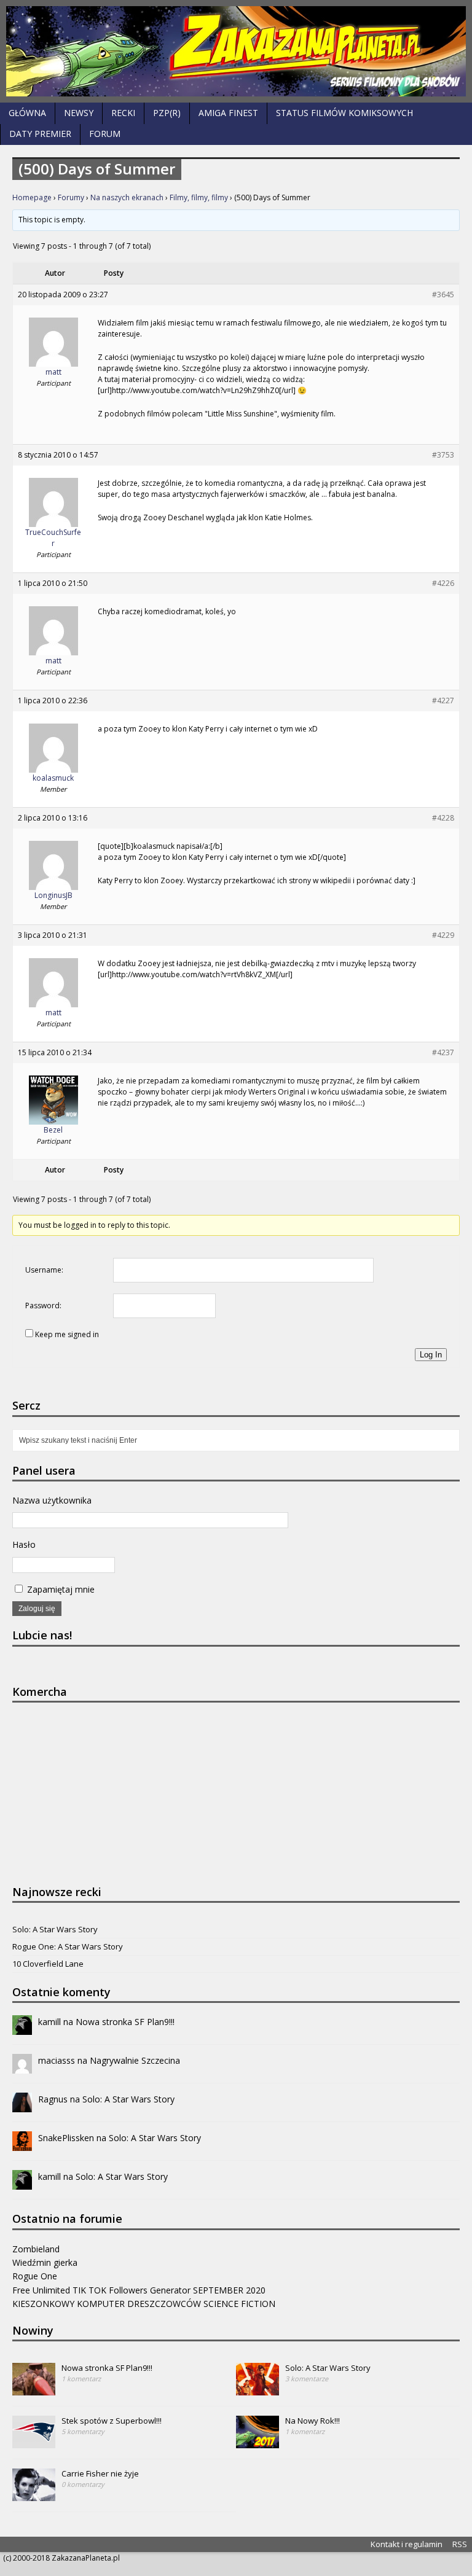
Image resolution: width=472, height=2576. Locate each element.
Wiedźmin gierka (45, 2262)
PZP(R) (167, 113)
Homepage (32, 197)
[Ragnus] (22, 2105)
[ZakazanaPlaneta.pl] (236, 51)
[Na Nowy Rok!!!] (258, 2441)
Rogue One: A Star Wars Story (68, 1946)
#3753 (443, 455)
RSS (460, 2544)
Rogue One (35, 2276)
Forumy (71, 197)
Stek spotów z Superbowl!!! (112, 2421)
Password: (43, 1306)
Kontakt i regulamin (407, 2544)
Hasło (24, 1544)
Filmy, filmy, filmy (199, 197)
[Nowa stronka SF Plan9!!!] (34, 2389)
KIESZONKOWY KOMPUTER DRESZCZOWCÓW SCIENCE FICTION (144, 2304)
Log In (431, 1355)
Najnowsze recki (57, 1892)
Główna (27, 113)
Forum (105, 134)
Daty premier (40, 134)
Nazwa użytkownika (52, 1500)
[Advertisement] (104, 1792)
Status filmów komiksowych (344, 113)
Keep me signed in (67, 1334)
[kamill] (22, 2028)
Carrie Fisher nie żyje (100, 2473)
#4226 (443, 583)
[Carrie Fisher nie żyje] (34, 2494)
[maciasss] (22, 2067)
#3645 (443, 295)
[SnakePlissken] (22, 2144)
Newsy (79, 113)
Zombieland (36, 2249)
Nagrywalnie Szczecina (135, 2060)
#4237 (443, 1052)
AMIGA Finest (228, 113)
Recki (123, 113)
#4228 (443, 818)
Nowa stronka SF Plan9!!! (125, 2022)
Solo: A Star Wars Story (55, 1929)
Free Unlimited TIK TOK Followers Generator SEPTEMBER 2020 (139, 2290)
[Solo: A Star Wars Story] (258, 2389)
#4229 (443, 935)
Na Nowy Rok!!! (313, 2421)
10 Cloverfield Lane (48, 1964)
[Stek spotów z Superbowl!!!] (34, 2441)
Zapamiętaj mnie (60, 1589)
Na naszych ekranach (127, 197)
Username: (44, 1270)
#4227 (443, 701)
